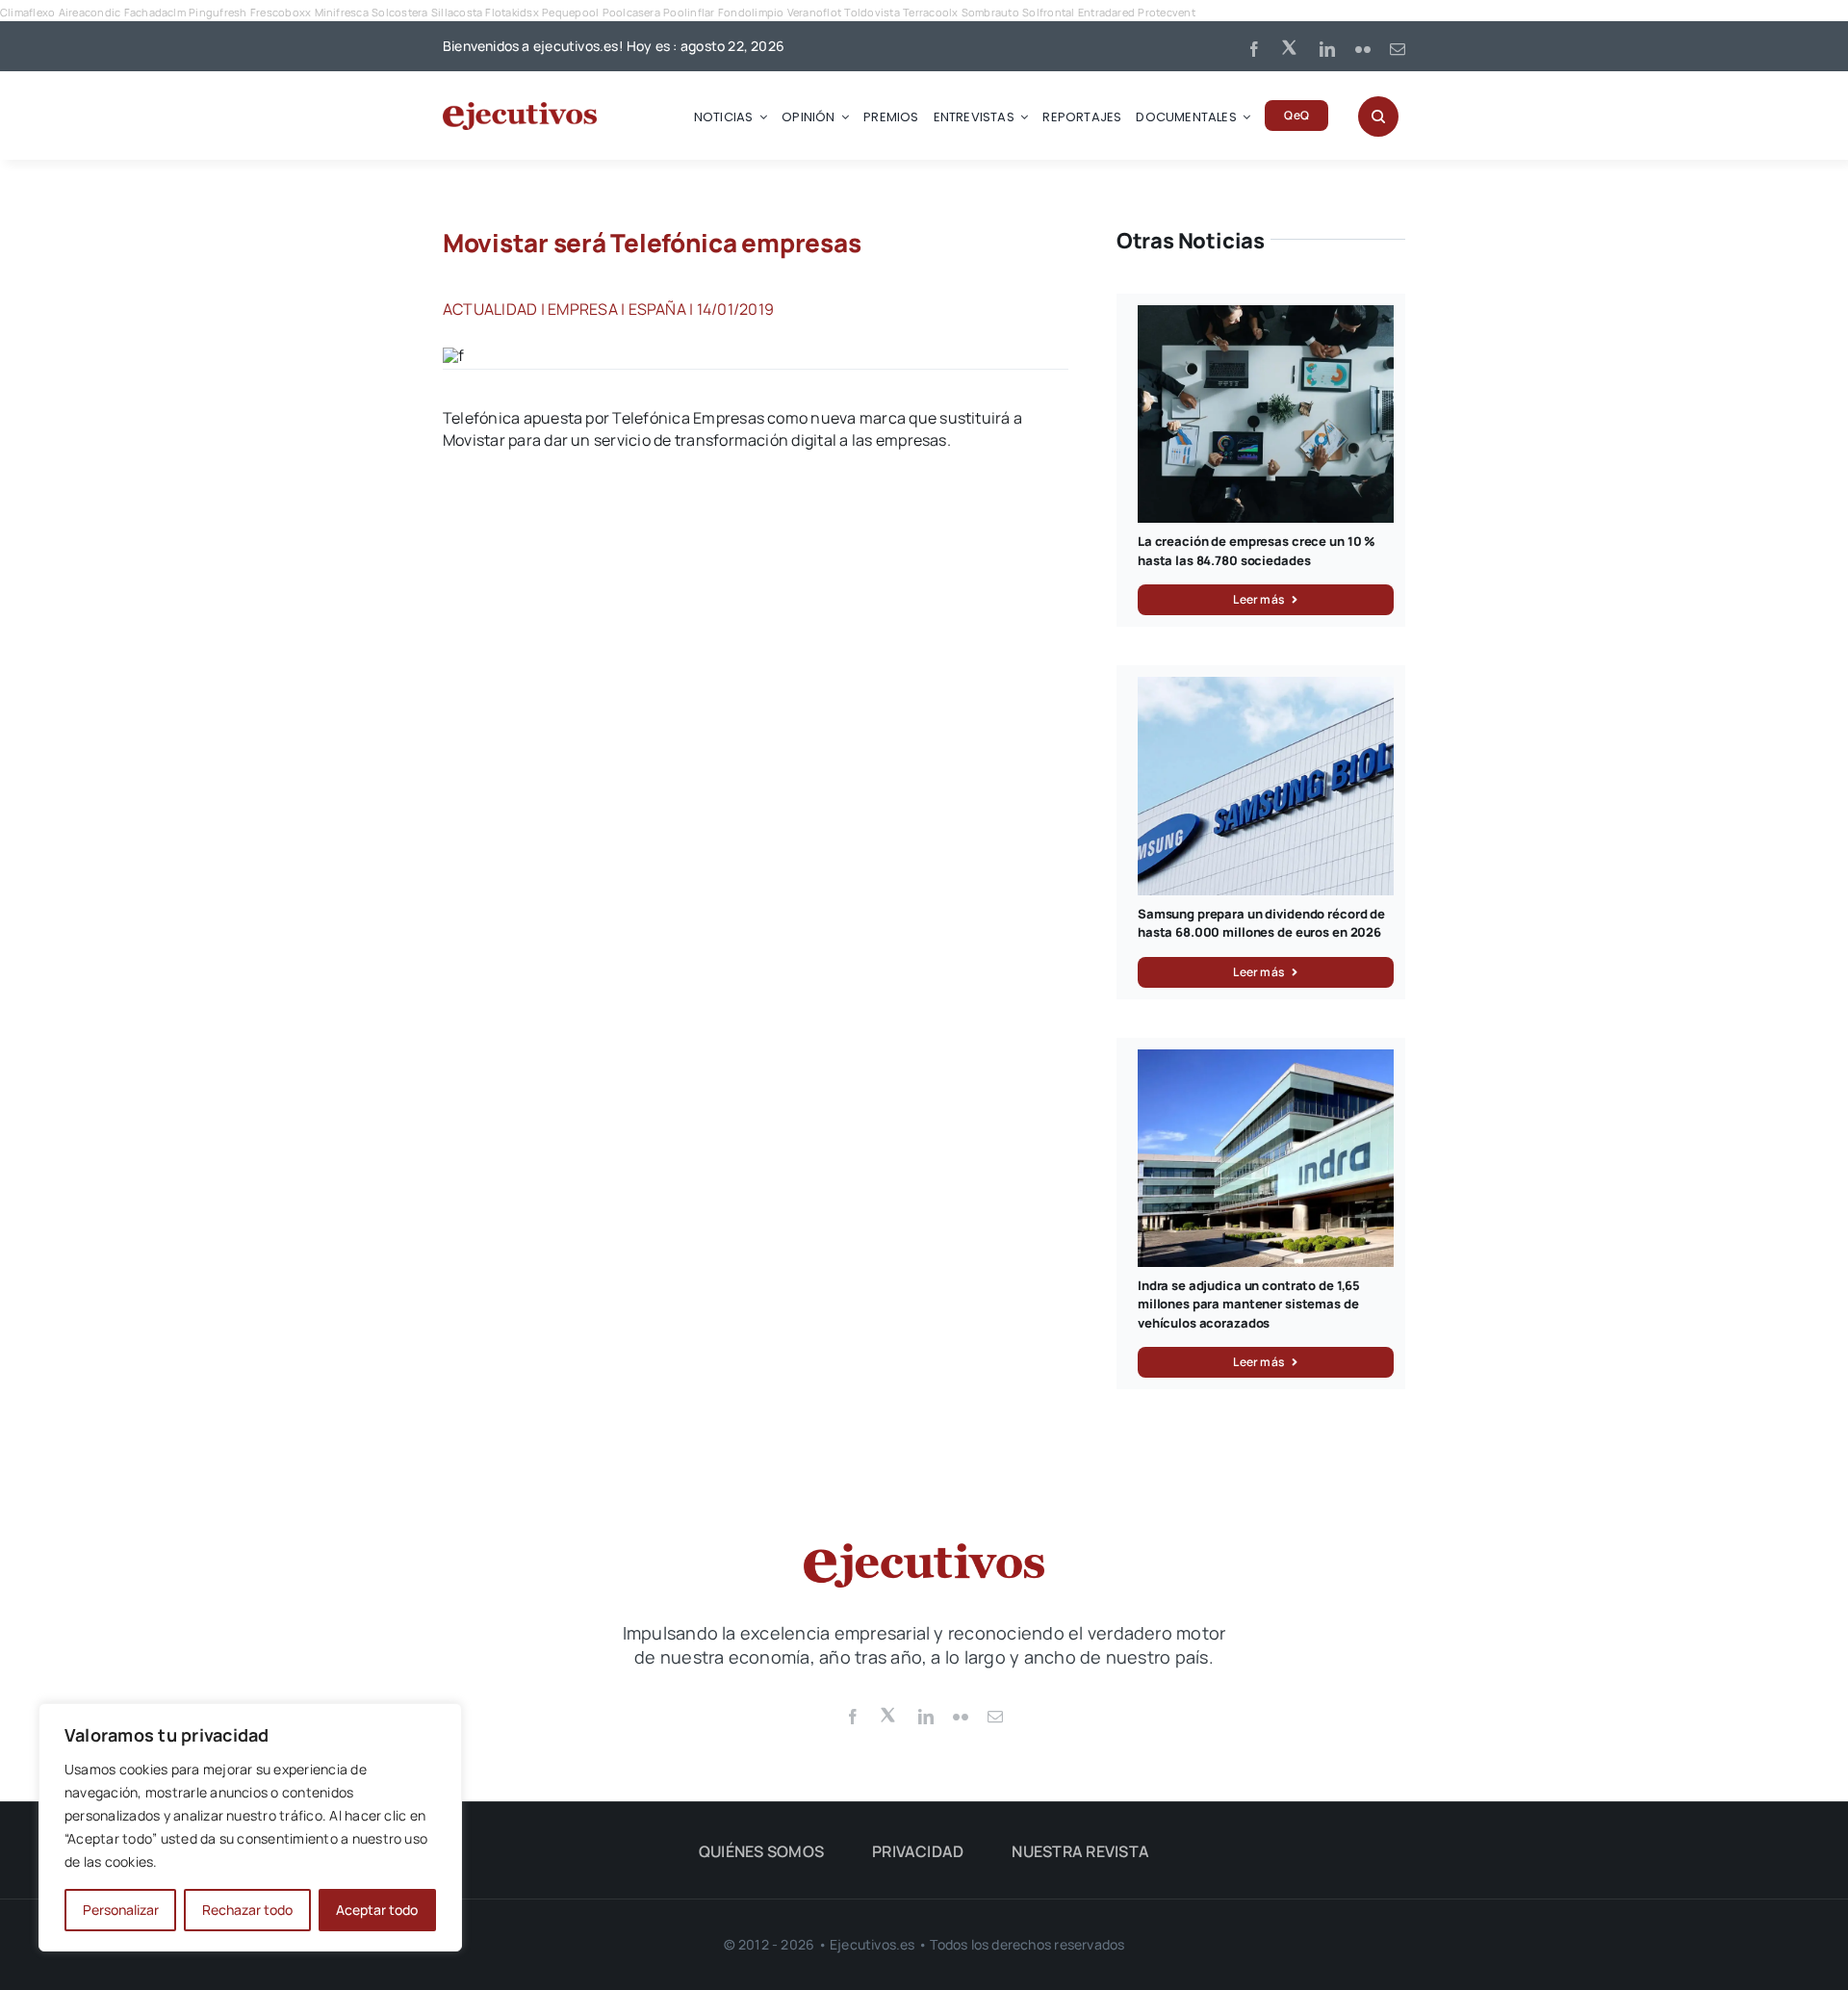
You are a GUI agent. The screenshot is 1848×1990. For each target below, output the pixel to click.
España (657, 309)
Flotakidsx (512, 12)
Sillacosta (457, 12)
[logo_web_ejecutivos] (520, 110)
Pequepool (570, 12)
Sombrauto (990, 12)
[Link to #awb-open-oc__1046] (1378, 116)
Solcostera (399, 12)
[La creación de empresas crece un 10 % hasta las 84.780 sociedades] (1266, 316)
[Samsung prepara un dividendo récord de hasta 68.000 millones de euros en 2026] (1266, 687)
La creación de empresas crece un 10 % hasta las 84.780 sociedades (1257, 551)
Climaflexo (27, 12)
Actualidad (490, 309)
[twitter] (1291, 46)
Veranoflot (814, 12)
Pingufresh (218, 12)
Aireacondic (90, 12)
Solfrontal (1048, 12)
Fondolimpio (751, 12)
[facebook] (1254, 49)
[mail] (1398, 49)
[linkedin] (1327, 49)
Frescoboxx (281, 12)
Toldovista (872, 12)
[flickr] (1363, 49)
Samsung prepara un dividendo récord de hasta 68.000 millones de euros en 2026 (1261, 923)
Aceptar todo (377, 1910)
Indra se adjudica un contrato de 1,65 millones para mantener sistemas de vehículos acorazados (1249, 1304)
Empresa (583, 309)
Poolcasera (631, 12)
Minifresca (342, 12)
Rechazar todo (247, 1910)
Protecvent (1166, 12)
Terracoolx (930, 12)
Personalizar (121, 1910)
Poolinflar (689, 12)
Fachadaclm (155, 12)
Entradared (1106, 12)
